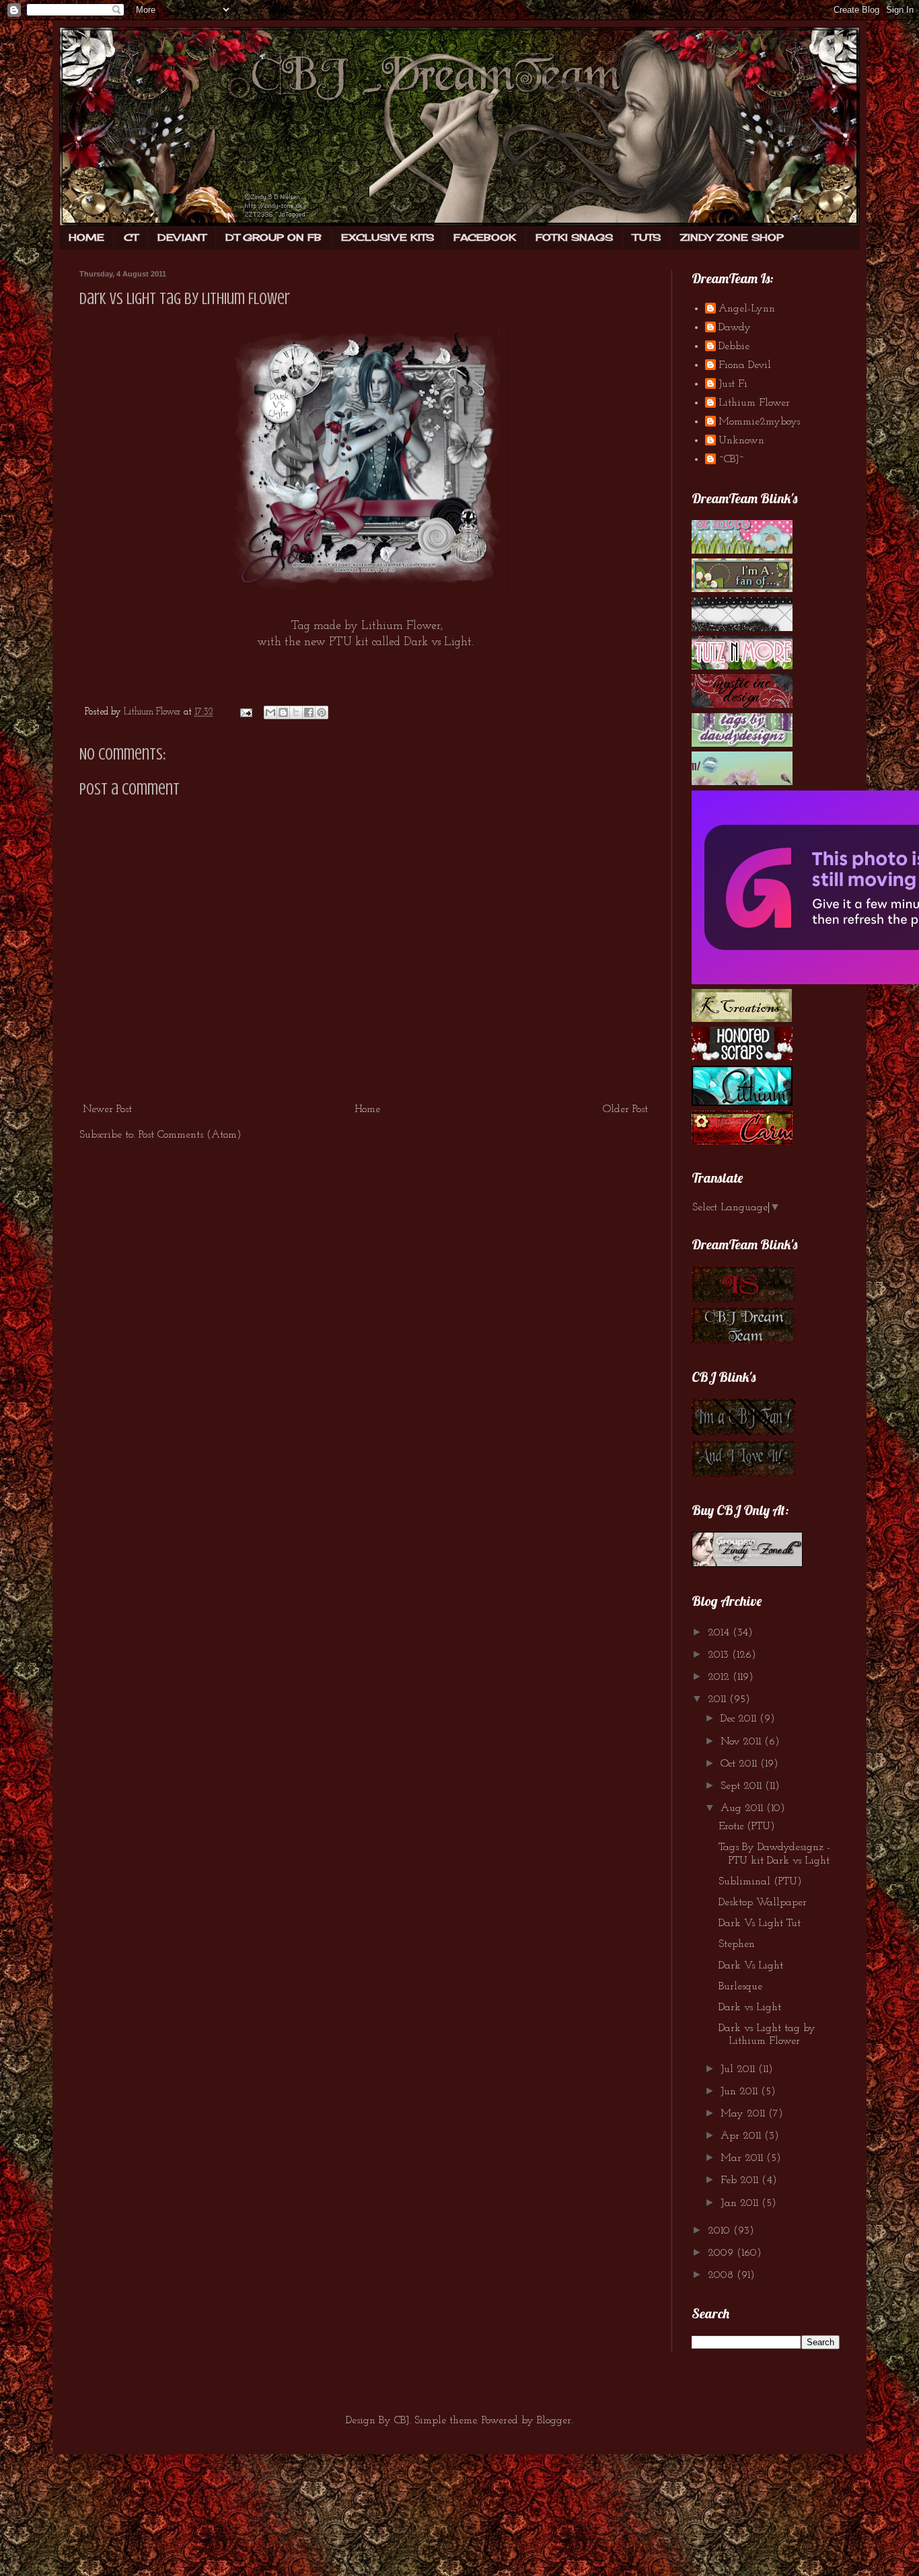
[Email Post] (245, 712)
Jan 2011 (741, 2203)
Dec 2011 (740, 1719)
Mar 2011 (743, 2158)
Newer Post (107, 1109)
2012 (720, 1677)
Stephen (737, 1944)
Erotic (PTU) (747, 1827)
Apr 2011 (742, 2136)
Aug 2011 (743, 1808)
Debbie (734, 346)
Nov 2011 (742, 1742)
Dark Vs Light (751, 1966)
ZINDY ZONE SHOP (732, 237)
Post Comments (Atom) (190, 1135)
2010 (721, 2231)
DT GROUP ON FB (273, 237)
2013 (720, 1655)
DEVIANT (182, 237)
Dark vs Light (750, 2008)
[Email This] (270, 712)
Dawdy (735, 328)
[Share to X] (296, 712)
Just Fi (733, 384)
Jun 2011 (741, 2092)
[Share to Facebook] (309, 712)
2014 (720, 1633)
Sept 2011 (743, 1786)
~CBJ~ (731, 459)
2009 (722, 2253)
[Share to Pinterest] (322, 712)
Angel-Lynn (747, 309)
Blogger (554, 2421)
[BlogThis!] (283, 712)
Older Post (625, 1109)
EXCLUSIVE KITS (388, 237)
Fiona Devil (745, 365)
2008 (722, 2275)
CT (131, 237)
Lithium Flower (754, 403)
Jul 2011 (739, 2069)
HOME (86, 237)
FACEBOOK (485, 237)
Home (367, 1109)
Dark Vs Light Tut (760, 1923)
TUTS (647, 237)
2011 (719, 1699)
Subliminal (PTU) (760, 1882)
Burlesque (740, 1987)
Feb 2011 (741, 2180)
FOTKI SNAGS (574, 237)
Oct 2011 (740, 1764)
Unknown (741, 441)
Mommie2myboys (759, 422)
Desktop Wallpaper (763, 1903)
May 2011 (744, 2114)
